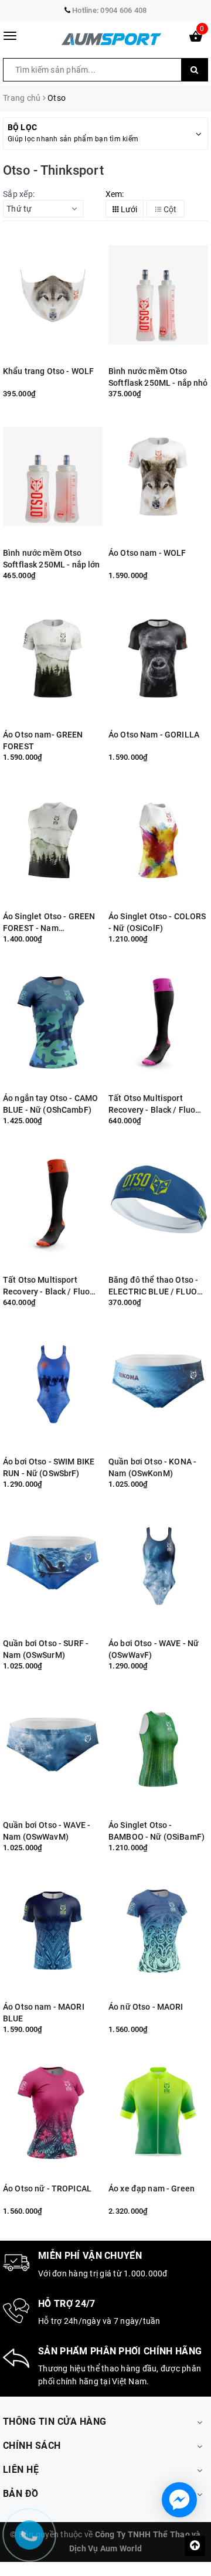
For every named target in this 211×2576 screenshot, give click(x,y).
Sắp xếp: (19, 194)
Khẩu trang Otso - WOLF (48, 371)
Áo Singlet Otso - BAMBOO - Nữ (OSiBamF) (156, 1831)
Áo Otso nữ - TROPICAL (47, 2188)
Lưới (128, 209)
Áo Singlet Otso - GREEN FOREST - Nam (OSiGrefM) (49, 922)
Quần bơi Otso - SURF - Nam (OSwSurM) (46, 1649)
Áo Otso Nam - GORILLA (154, 735)
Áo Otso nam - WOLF (147, 553)
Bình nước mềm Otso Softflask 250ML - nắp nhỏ (158, 377)
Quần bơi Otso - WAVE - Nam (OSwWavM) (47, 1831)
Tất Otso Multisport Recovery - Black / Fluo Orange (46, 1286)
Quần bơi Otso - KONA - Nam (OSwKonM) (152, 1467)
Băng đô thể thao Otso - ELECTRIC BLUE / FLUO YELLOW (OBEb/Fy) (153, 1286)
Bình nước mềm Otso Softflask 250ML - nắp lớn (52, 559)
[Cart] (196, 39)
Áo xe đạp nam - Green (152, 2188)
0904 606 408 (123, 10)
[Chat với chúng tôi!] (179, 2500)
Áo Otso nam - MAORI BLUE (44, 2013)
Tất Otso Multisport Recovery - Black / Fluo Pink (152, 1104)
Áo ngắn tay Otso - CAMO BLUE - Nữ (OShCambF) (50, 1104)
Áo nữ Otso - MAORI (146, 2007)
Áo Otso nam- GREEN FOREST (43, 740)
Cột (169, 209)
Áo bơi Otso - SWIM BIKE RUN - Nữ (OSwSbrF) (49, 1467)
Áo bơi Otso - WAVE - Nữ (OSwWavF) (154, 1649)
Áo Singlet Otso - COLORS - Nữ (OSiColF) (157, 922)
